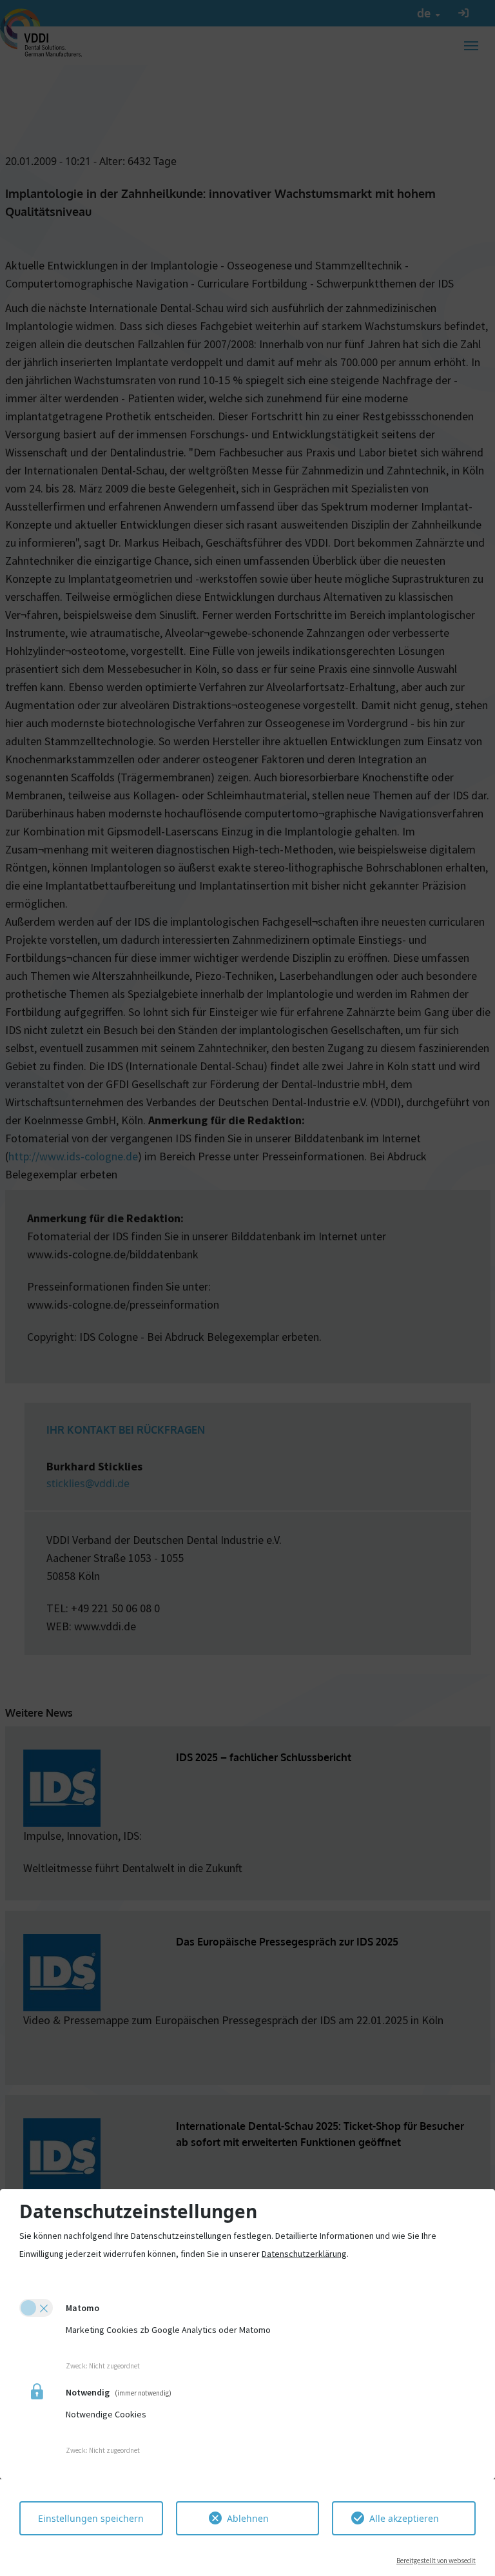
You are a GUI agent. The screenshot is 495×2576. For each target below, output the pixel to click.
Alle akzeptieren (404, 2518)
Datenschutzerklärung (304, 2254)
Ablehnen (248, 2518)
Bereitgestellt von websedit (436, 2561)
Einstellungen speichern (91, 2518)
